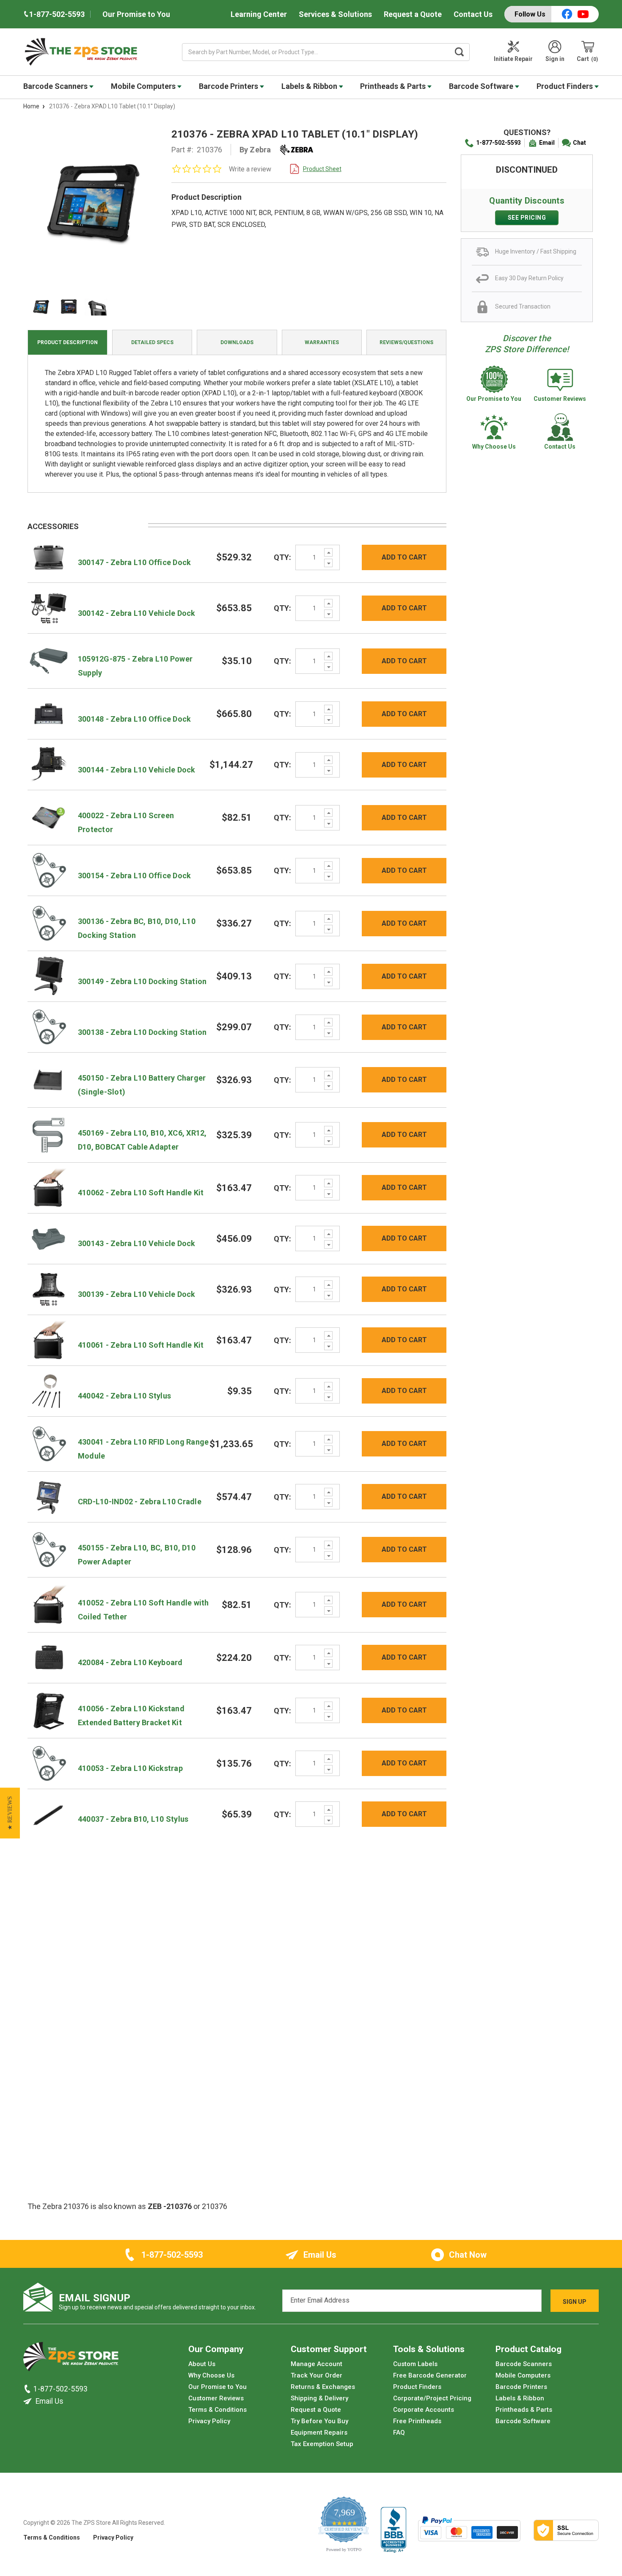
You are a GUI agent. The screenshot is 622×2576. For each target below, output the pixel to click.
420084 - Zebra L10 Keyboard (130, 1662)
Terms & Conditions (217, 2410)
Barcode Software (482, 86)
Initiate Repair (513, 59)
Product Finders (566, 86)
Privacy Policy (209, 2421)
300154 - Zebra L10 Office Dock (135, 876)
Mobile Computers (144, 86)
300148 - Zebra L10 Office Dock (135, 719)
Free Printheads (417, 2421)
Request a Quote (413, 14)
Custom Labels (415, 2364)
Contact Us (473, 14)
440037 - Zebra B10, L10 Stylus (133, 1819)
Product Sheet (322, 169)
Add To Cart (404, 557)
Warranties (322, 342)
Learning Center (259, 14)
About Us (202, 2364)
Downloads (237, 342)
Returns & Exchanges (323, 2387)
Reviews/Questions (406, 342)
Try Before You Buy (319, 2421)
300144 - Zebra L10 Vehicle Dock (137, 770)
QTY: (282, 557)
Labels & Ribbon (310, 86)
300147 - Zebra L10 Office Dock (135, 562)
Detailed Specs (152, 342)
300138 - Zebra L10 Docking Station (142, 1032)
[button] (10, 1813)
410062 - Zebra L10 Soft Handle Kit (141, 1193)
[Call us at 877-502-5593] (28, 2389)
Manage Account (317, 2364)
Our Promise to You (136, 14)
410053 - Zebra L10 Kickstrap (130, 1768)
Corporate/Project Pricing (432, 2398)
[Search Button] (460, 52)
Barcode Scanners (56, 86)
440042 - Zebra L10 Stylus (124, 1396)
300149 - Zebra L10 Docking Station (142, 981)
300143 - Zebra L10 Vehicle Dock (137, 1243)
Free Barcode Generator (430, 2375)
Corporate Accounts (424, 2410)
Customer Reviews (216, 2398)
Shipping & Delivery (319, 2398)
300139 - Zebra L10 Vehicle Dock (137, 1294)
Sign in (555, 59)
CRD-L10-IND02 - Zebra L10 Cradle (140, 1502)
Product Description (67, 342)
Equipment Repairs (319, 2433)
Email (547, 143)
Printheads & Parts (394, 86)
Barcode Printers (229, 86)
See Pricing (527, 218)
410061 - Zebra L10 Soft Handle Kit (141, 1345)
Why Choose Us (211, 2375)
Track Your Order (317, 2375)
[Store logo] (71, 2359)
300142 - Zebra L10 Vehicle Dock (137, 613)
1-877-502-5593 (498, 143)
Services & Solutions (335, 14)
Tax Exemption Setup (322, 2444)
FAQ (399, 2433)
